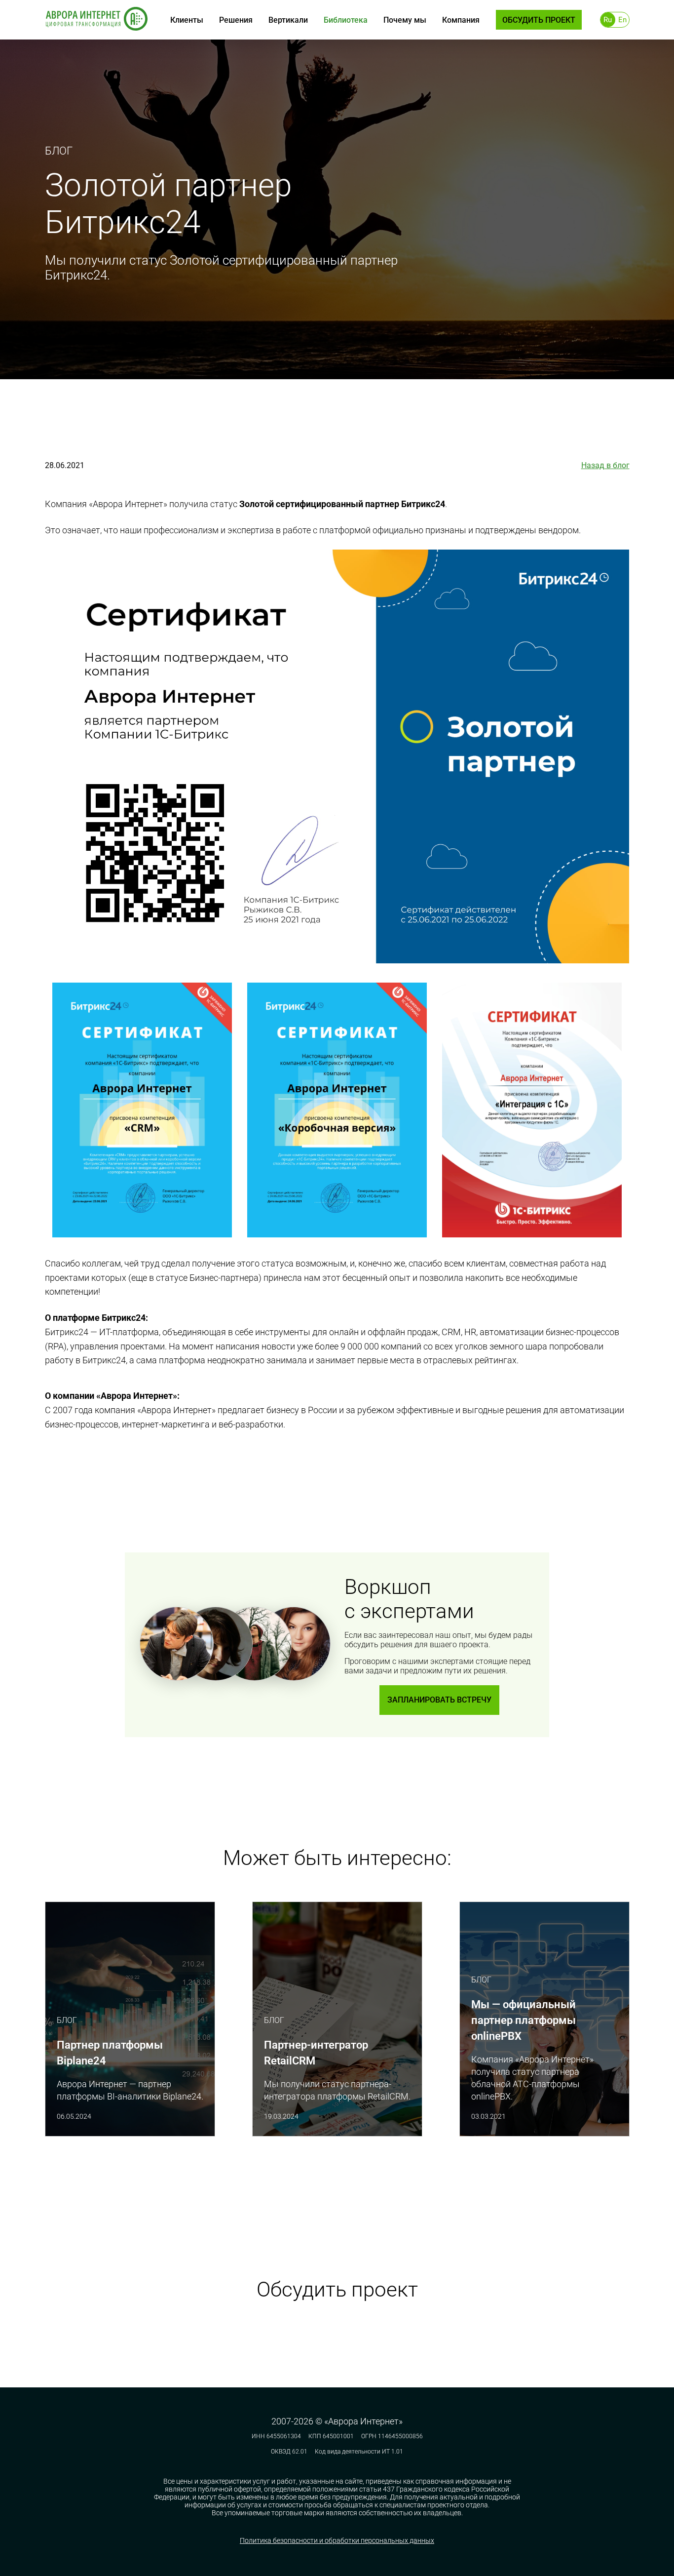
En (622, 20)
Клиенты (187, 20)
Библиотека (346, 20)
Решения (236, 20)
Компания (461, 20)
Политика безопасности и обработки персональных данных (337, 2540)
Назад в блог (605, 465)
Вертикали (288, 20)
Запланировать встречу (439, 1700)
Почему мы (405, 20)
